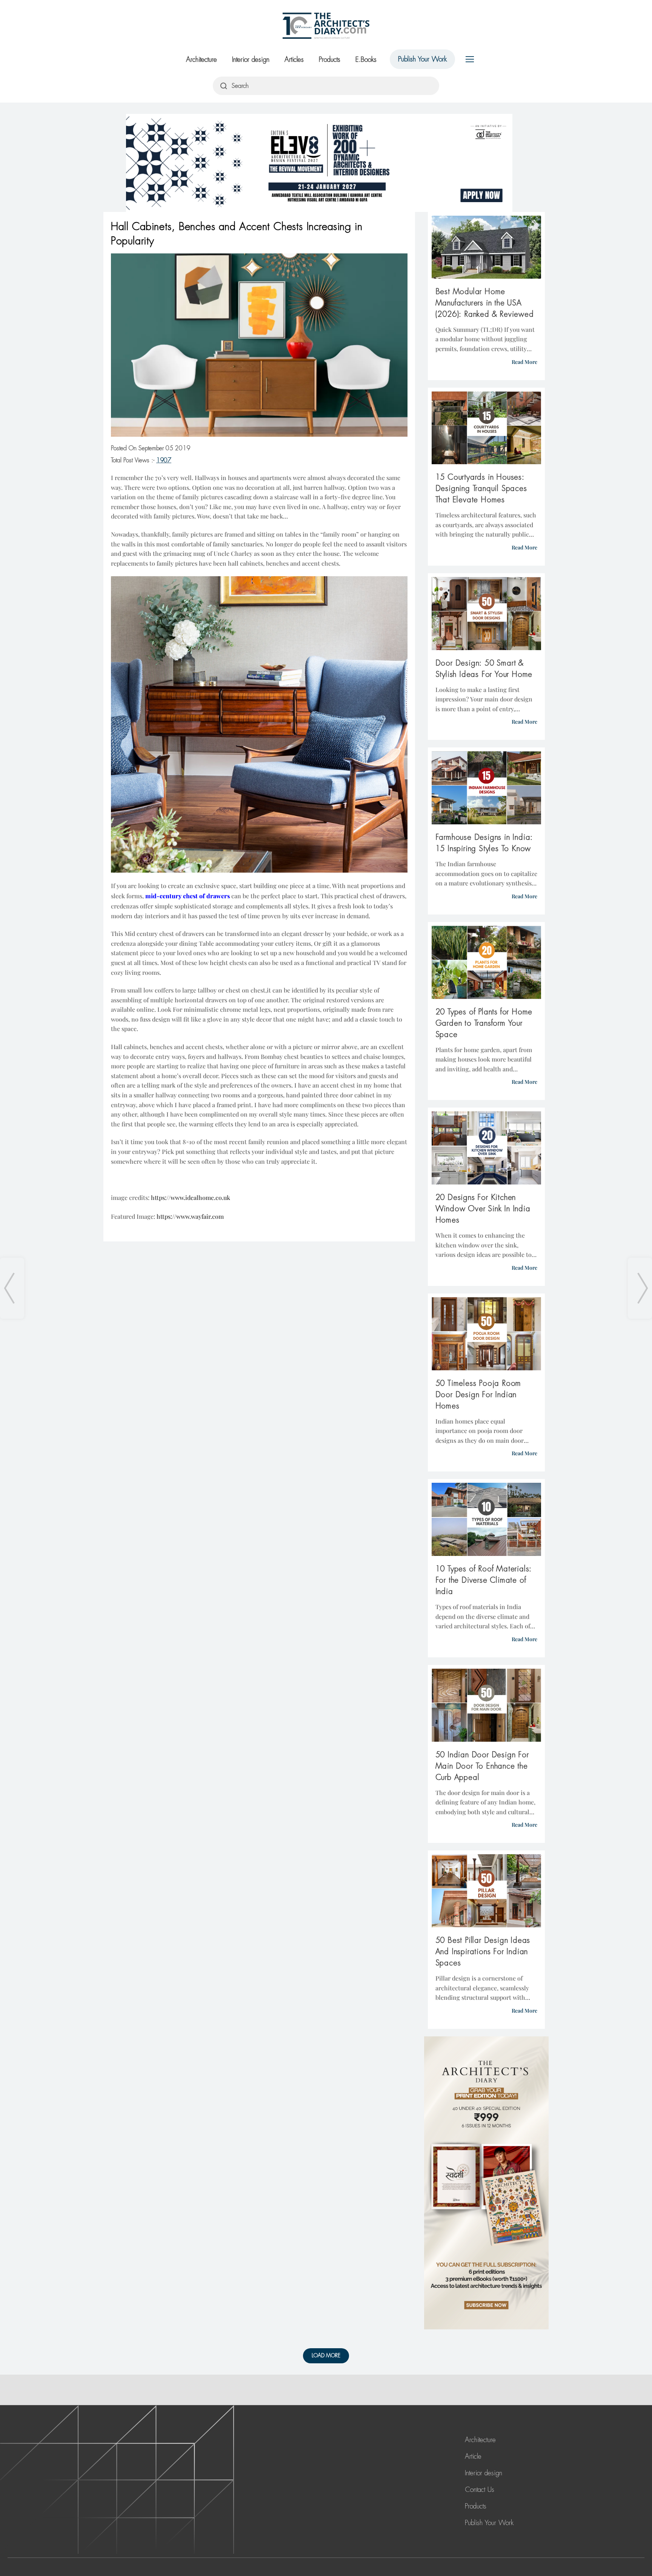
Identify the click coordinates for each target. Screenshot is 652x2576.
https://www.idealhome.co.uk (191, 1197)
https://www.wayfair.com (190, 1216)
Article (473, 2456)
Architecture (201, 60)
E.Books (366, 60)
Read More (524, 362)
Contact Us (480, 2490)
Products (330, 60)
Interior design (251, 60)
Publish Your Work (422, 59)
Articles (294, 60)
